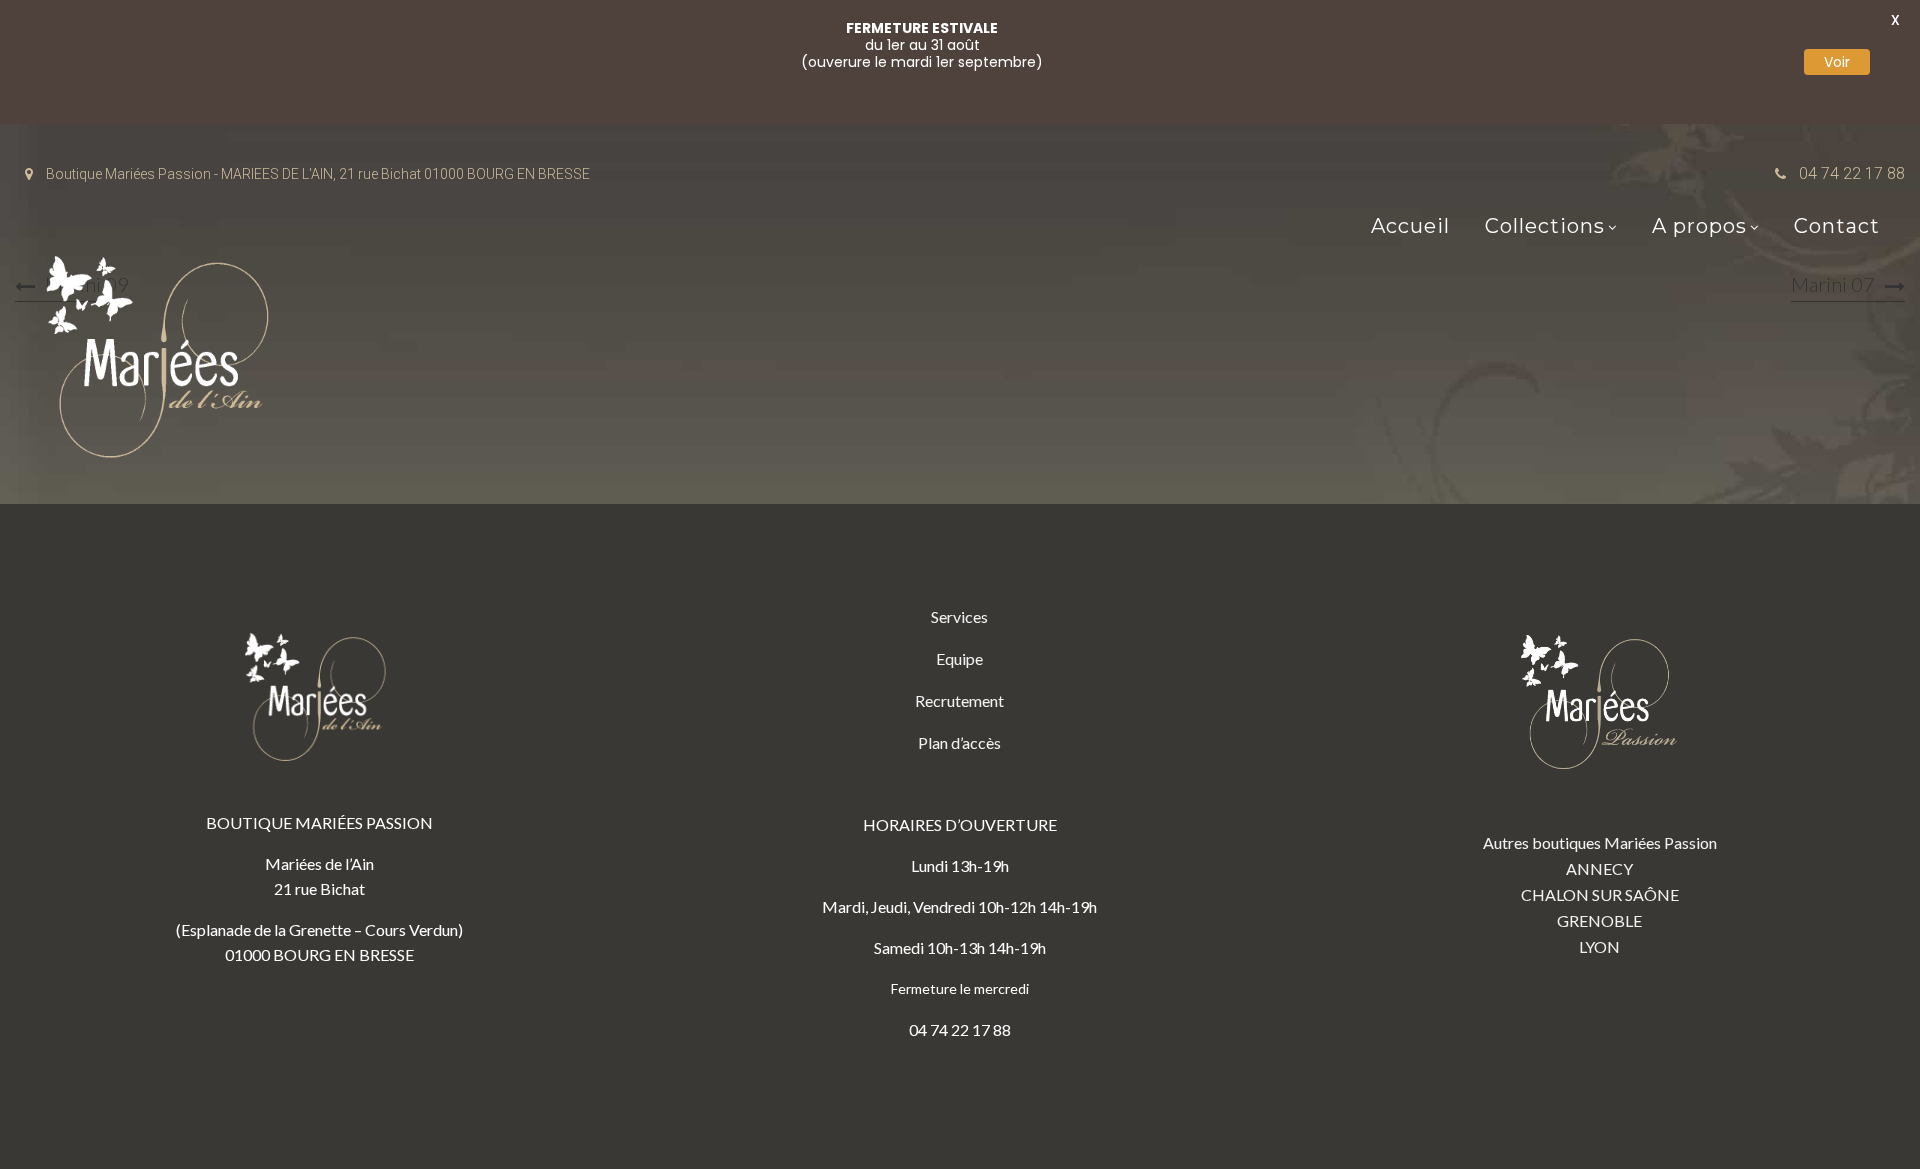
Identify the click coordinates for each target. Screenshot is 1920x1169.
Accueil (1410, 226)
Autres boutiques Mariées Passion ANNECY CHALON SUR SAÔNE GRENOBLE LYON (1600, 894)
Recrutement (959, 700)
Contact (1837, 226)
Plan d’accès (959, 742)
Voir (1837, 62)
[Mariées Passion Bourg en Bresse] (165, 362)
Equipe (959, 658)
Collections (1545, 226)
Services (959, 616)
